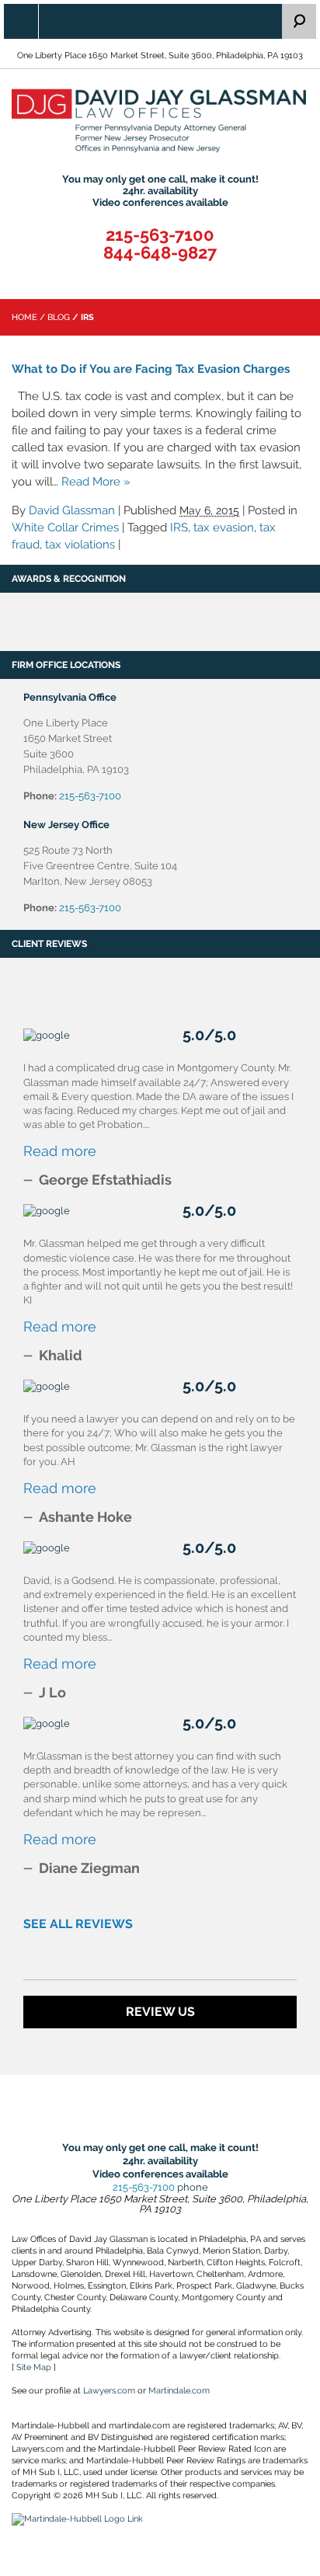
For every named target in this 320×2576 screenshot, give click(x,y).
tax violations (80, 545)
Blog (59, 317)
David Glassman (72, 510)
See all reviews (78, 1924)
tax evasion (224, 527)
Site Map (34, 2367)
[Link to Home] (160, 121)
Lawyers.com (109, 2391)
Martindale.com (179, 2391)
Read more (60, 1151)
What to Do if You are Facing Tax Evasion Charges (151, 369)
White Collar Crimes (65, 527)
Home (24, 317)
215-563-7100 (160, 235)
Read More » (96, 482)
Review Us (160, 2012)
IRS (179, 527)
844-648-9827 (160, 253)
